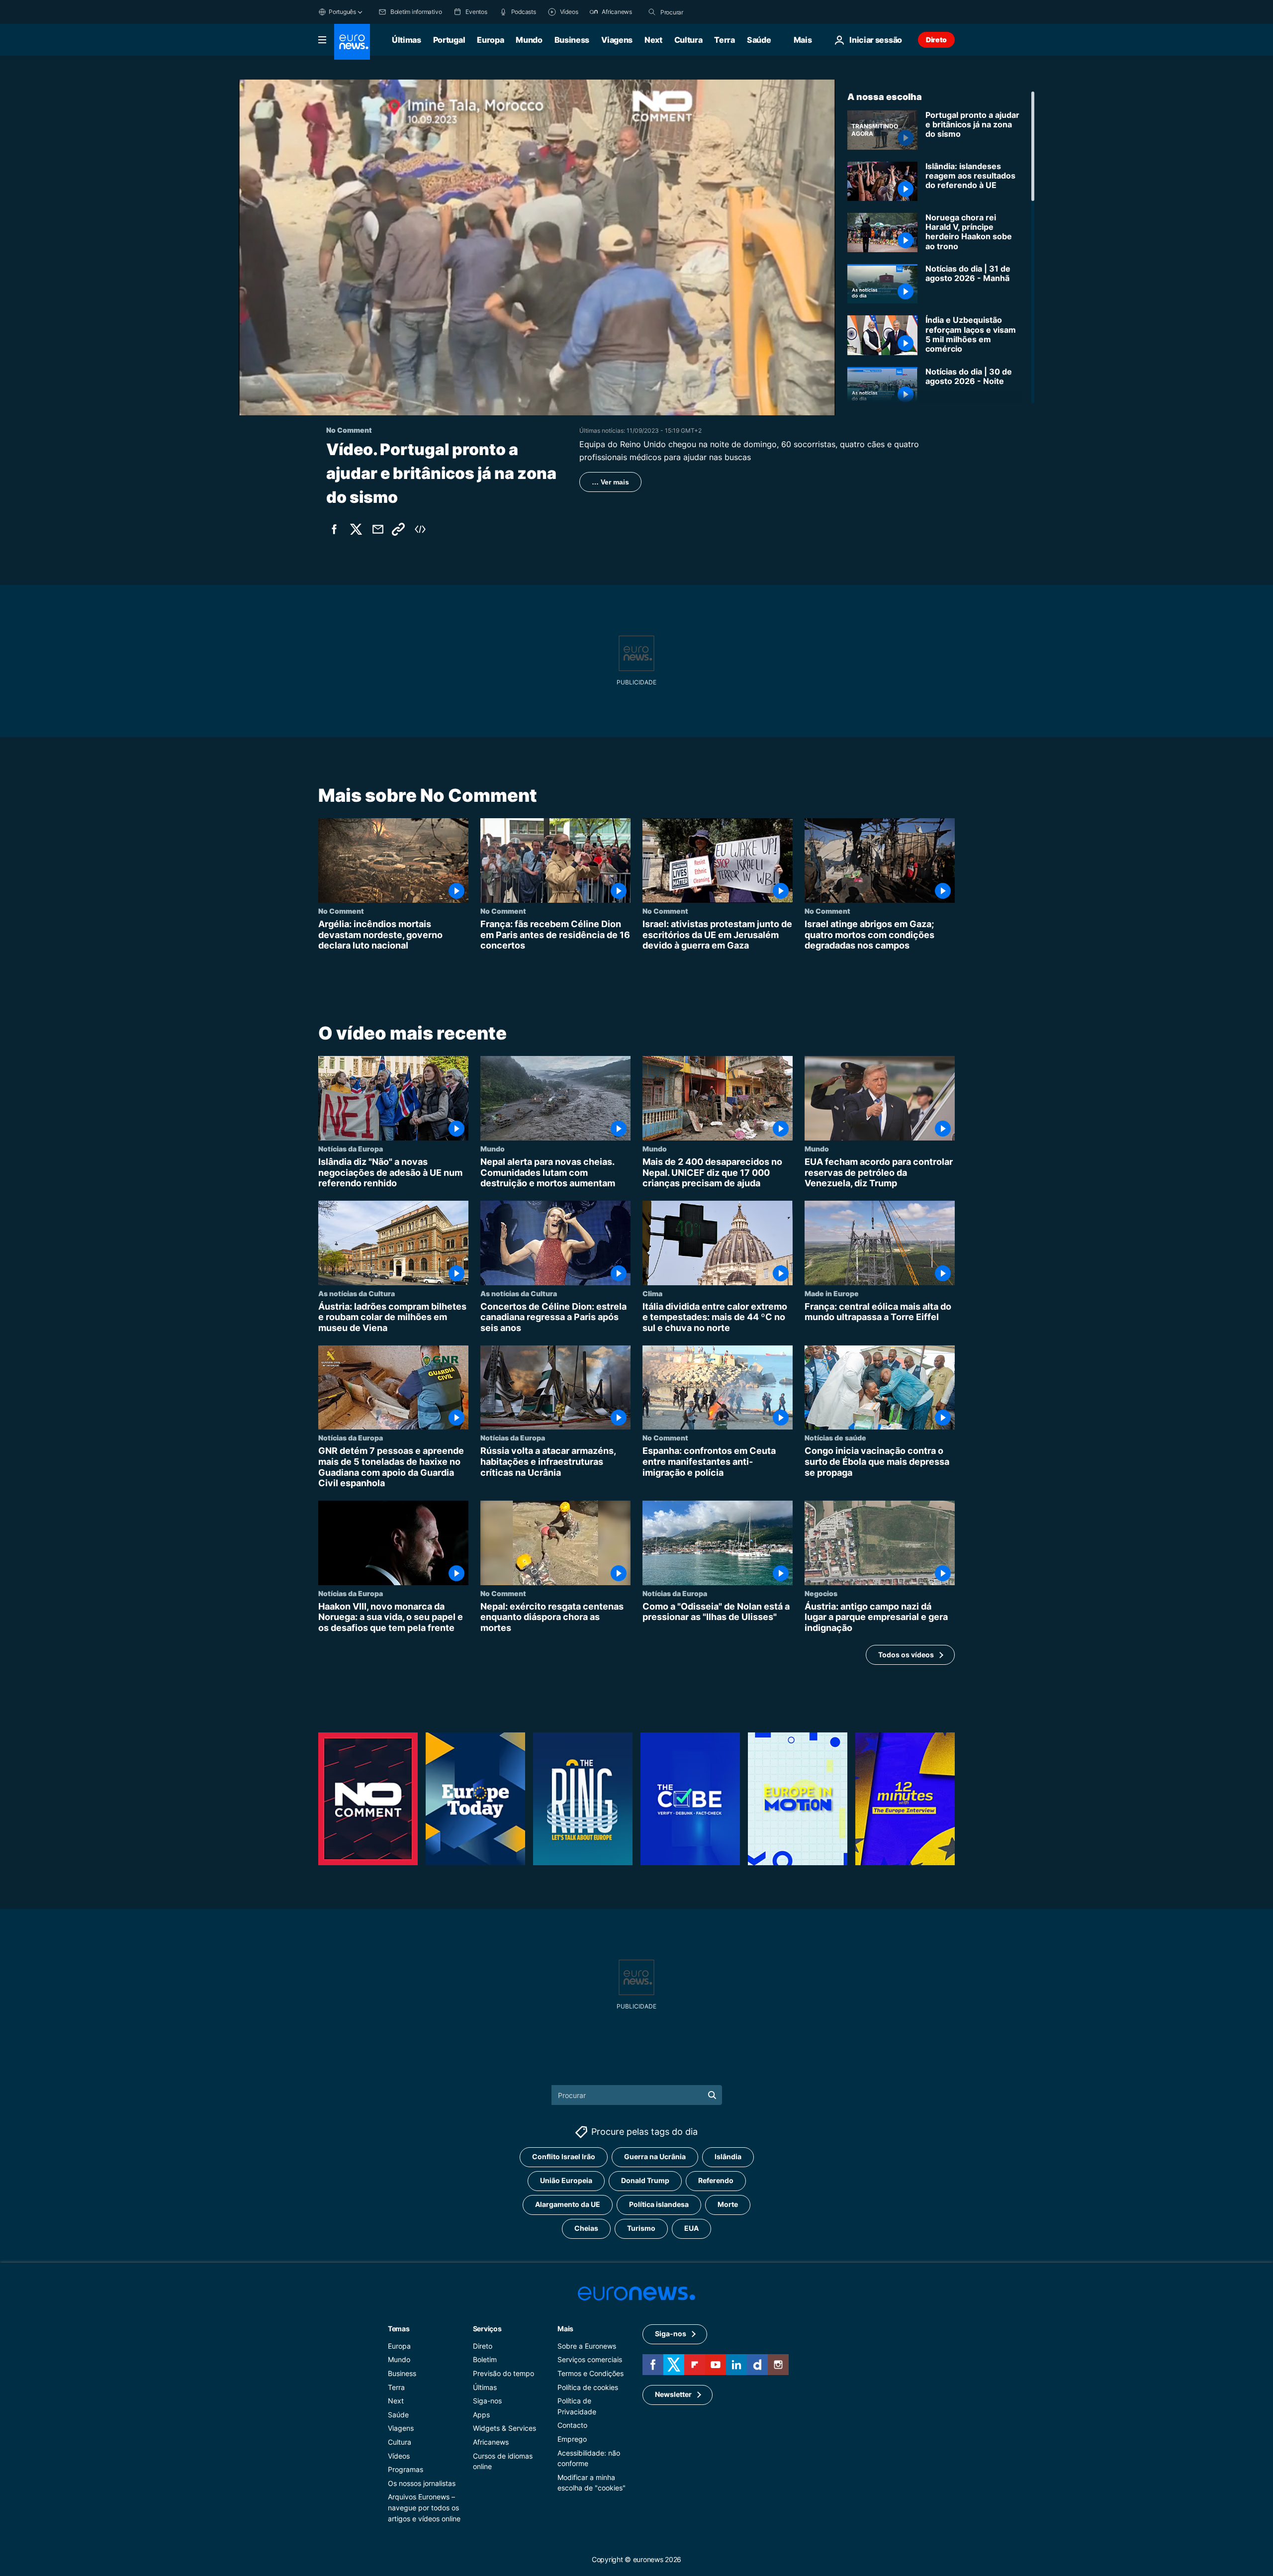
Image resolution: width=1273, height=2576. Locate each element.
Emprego (572, 2439)
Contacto (572, 2425)
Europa (490, 40)
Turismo (641, 2228)
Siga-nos (487, 2401)
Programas (406, 2469)
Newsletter (673, 2394)
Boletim (485, 2359)
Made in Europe (832, 1293)
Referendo (716, 2180)
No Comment (341, 911)
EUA (691, 2228)
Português (342, 12)
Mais (565, 2329)
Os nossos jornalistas (422, 2483)
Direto (936, 40)
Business (572, 40)
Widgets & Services (504, 2428)
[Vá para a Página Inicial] (352, 42)
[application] (537, 247)
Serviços (487, 2329)
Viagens (617, 40)
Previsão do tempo (503, 2373)
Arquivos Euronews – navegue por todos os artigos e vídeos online (424, 2507)
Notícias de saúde (835, 1437)
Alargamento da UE (568, 2204)
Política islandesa (659, 2204)
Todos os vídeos (906, 1655)
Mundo (529, 40)
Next (653, 40)
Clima (652, 1293)
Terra (724, 40)
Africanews (491, 2442)
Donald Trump (645, 2180)
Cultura (688, 40)
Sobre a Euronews (587, 2346)
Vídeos (399, 2455)
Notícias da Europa (351, 1148)
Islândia (728, 2156)
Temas (399, 2329)
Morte (728, 2204)
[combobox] (702, 12)
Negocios (821, 1593)
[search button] (652, 12)
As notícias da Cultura (357, 1293)
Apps (481, 2415)
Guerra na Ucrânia (655, 2156)
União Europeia (566, 2180)
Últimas (407, 40)
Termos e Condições (591, 2373)
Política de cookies (588, 2387)
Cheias (586, 2228)
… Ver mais (610, 482)
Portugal (449, 40)
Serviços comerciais (590, 2359)
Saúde (759, 40)
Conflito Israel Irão (564, 2156)
